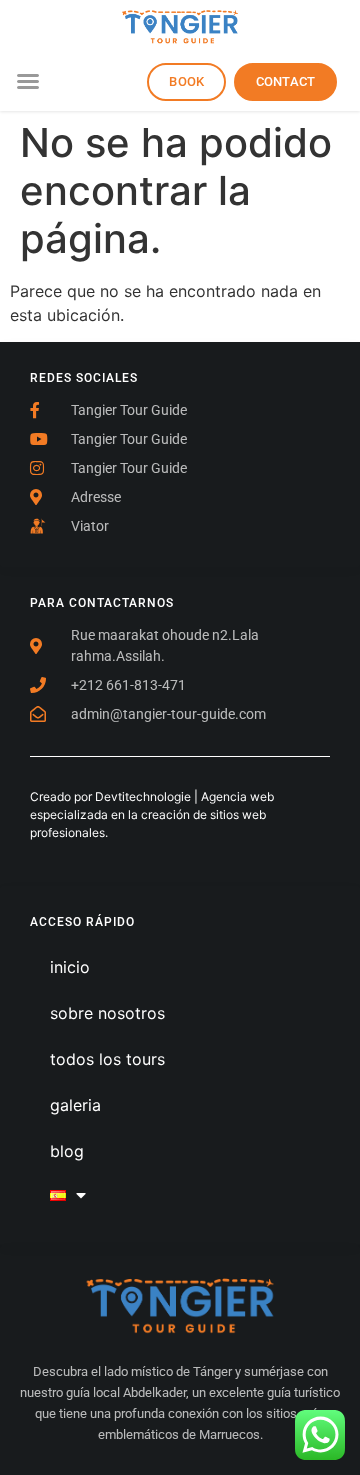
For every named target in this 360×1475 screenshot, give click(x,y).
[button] (28, 81)
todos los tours (107, 1059)
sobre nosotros (107, 1013)
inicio (70, 967)
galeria (75, 1105)
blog (67, 1151)
